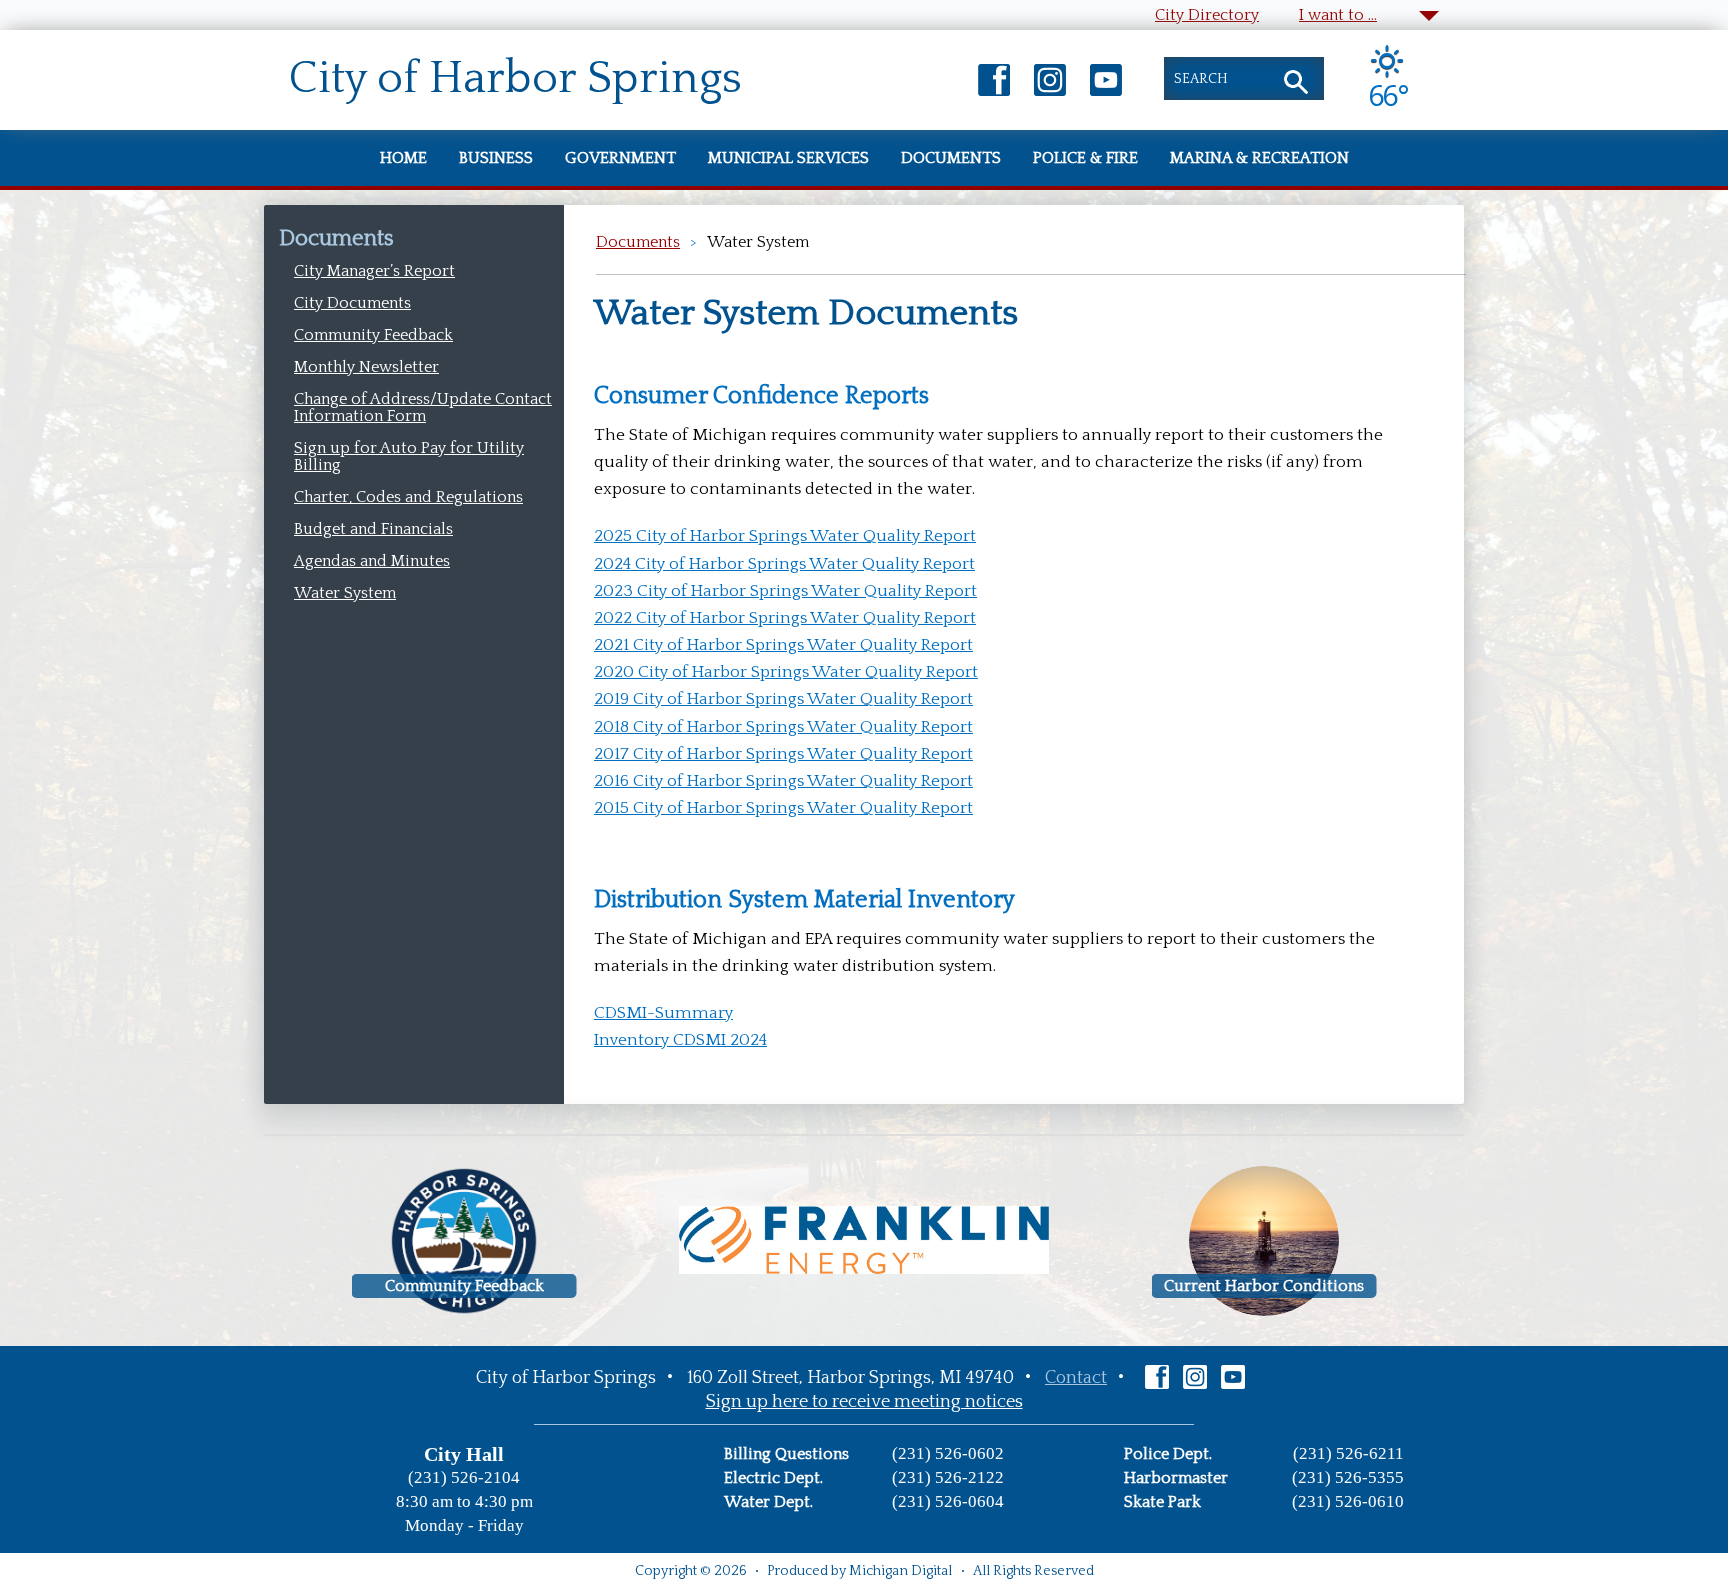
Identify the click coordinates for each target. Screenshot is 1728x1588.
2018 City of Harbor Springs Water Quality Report (783, 727)
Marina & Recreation (1259, 158)
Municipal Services (788, 158)
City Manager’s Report (374, 271)
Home (403, 158)
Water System (345, 593)
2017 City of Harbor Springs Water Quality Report (783, 754)
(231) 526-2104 (464, 1477)
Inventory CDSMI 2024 (680, 1040)
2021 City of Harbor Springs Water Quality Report (783, 645)
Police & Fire (1085, 158)
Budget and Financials (373, 529)
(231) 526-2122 (948, 1477)
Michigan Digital (900, 1571)
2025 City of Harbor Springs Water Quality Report (785, 536)
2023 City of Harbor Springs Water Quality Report (785, 591)
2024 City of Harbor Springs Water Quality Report (784, 564)
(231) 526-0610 (1348, 1501)
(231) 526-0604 (948, 1501)
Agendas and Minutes (372, 561)
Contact (1076, 1378)
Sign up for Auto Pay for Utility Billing (409, 456)
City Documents (352, 303)
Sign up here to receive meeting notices (864, 1402)
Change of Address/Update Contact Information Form (423, 407)
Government (620, 158)
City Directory (1207, 15)
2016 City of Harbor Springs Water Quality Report (783, 781)
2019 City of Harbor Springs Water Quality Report (783, 699)
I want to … (1338, 15)
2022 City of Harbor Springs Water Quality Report (785, 618)
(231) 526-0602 (948, 1453)
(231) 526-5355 (1348, 1477)
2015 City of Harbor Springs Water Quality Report (783, 808)
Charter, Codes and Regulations (408, 497)
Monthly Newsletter (366, 367)
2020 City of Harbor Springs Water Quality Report (786, 672)
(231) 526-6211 (1348, 1453)
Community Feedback (373, 335)
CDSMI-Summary (663, 1013)
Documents (951, 158)
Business (496, 158)
